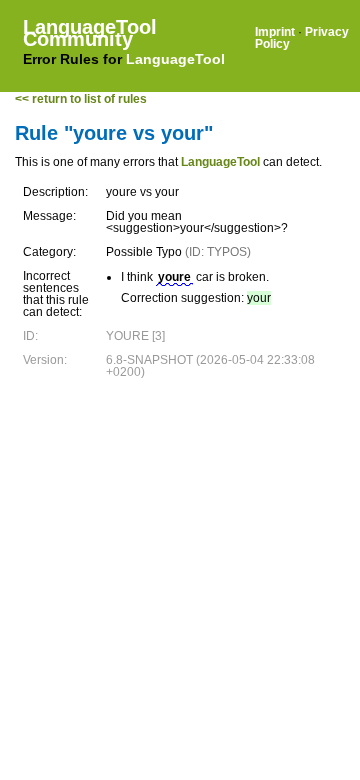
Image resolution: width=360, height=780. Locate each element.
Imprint (275, 32)
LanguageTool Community (90, 33)
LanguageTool (175, 59)
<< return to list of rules (81, 99)
